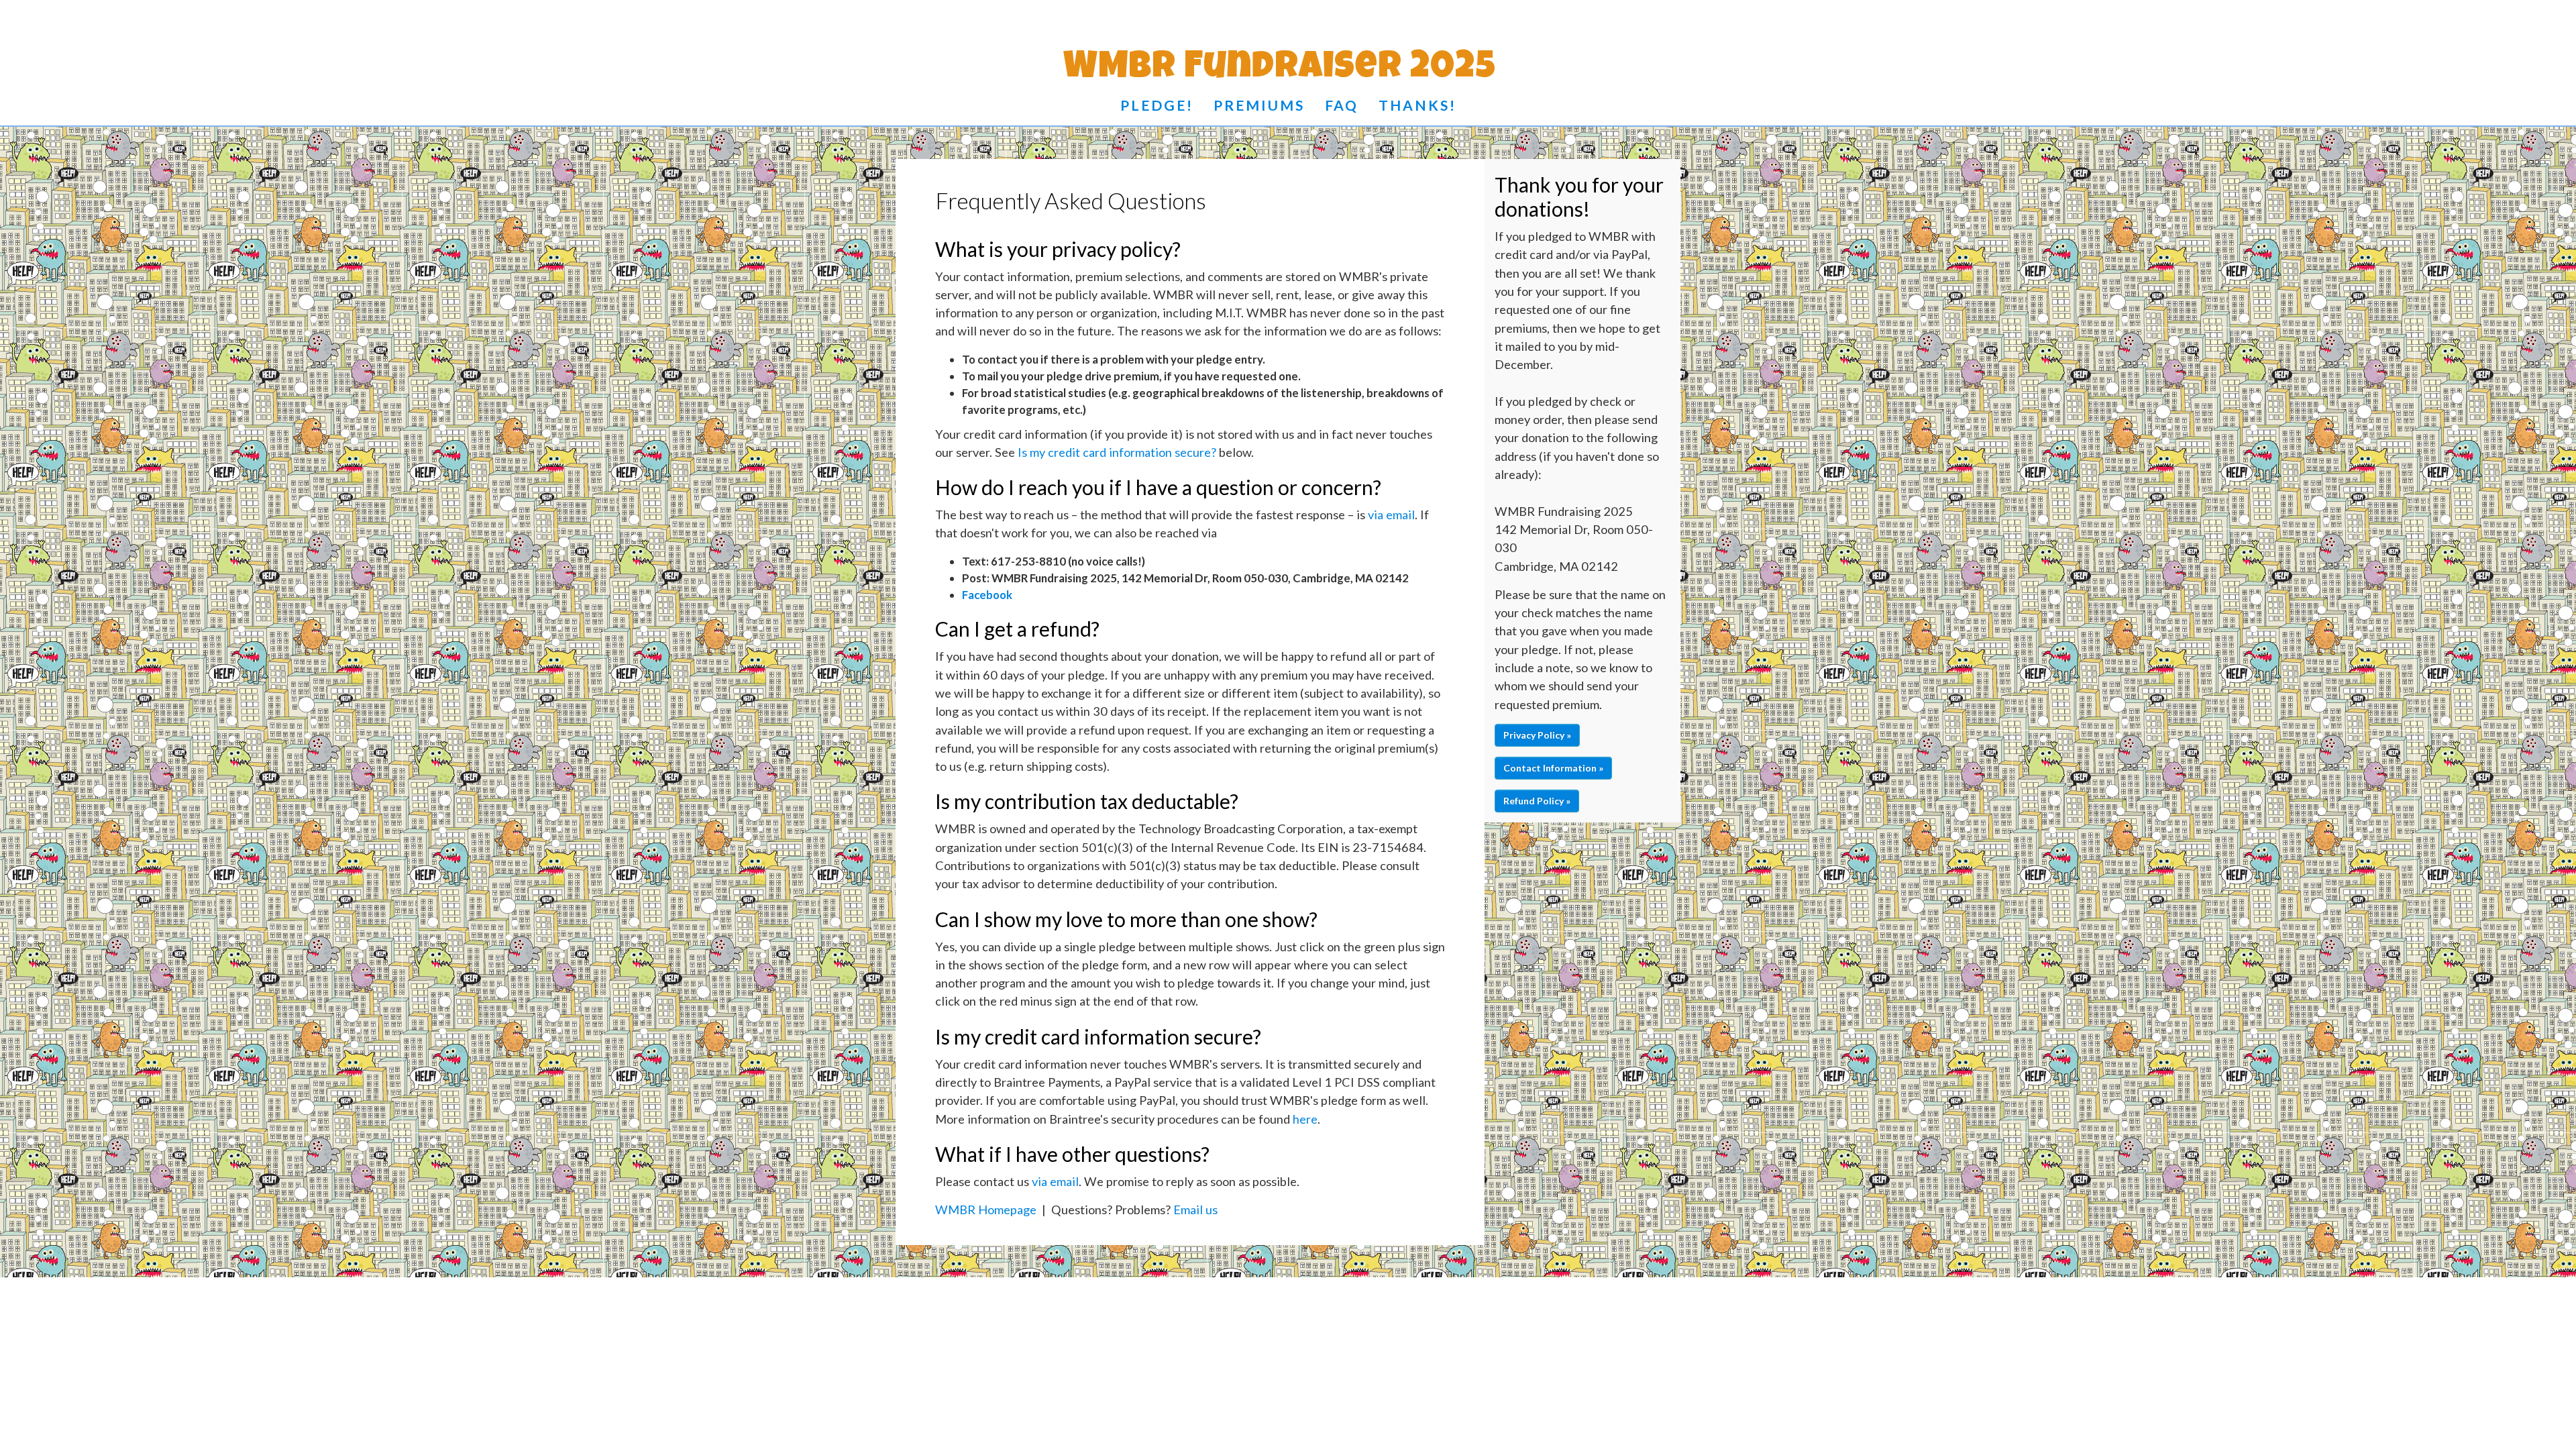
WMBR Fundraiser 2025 (1280, 70)
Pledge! (1157, 105)
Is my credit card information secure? (1117, 452)
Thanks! (1417, 105)
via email (1391, 515)
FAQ (1342, 105)
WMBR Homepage (986, 1210)
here (1305, 1119)
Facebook (987, 595)
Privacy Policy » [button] (1537, 735)
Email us (1195, 1210)
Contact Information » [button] (1553, 768)
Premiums (1259, 105)
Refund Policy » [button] (1537, 801)
